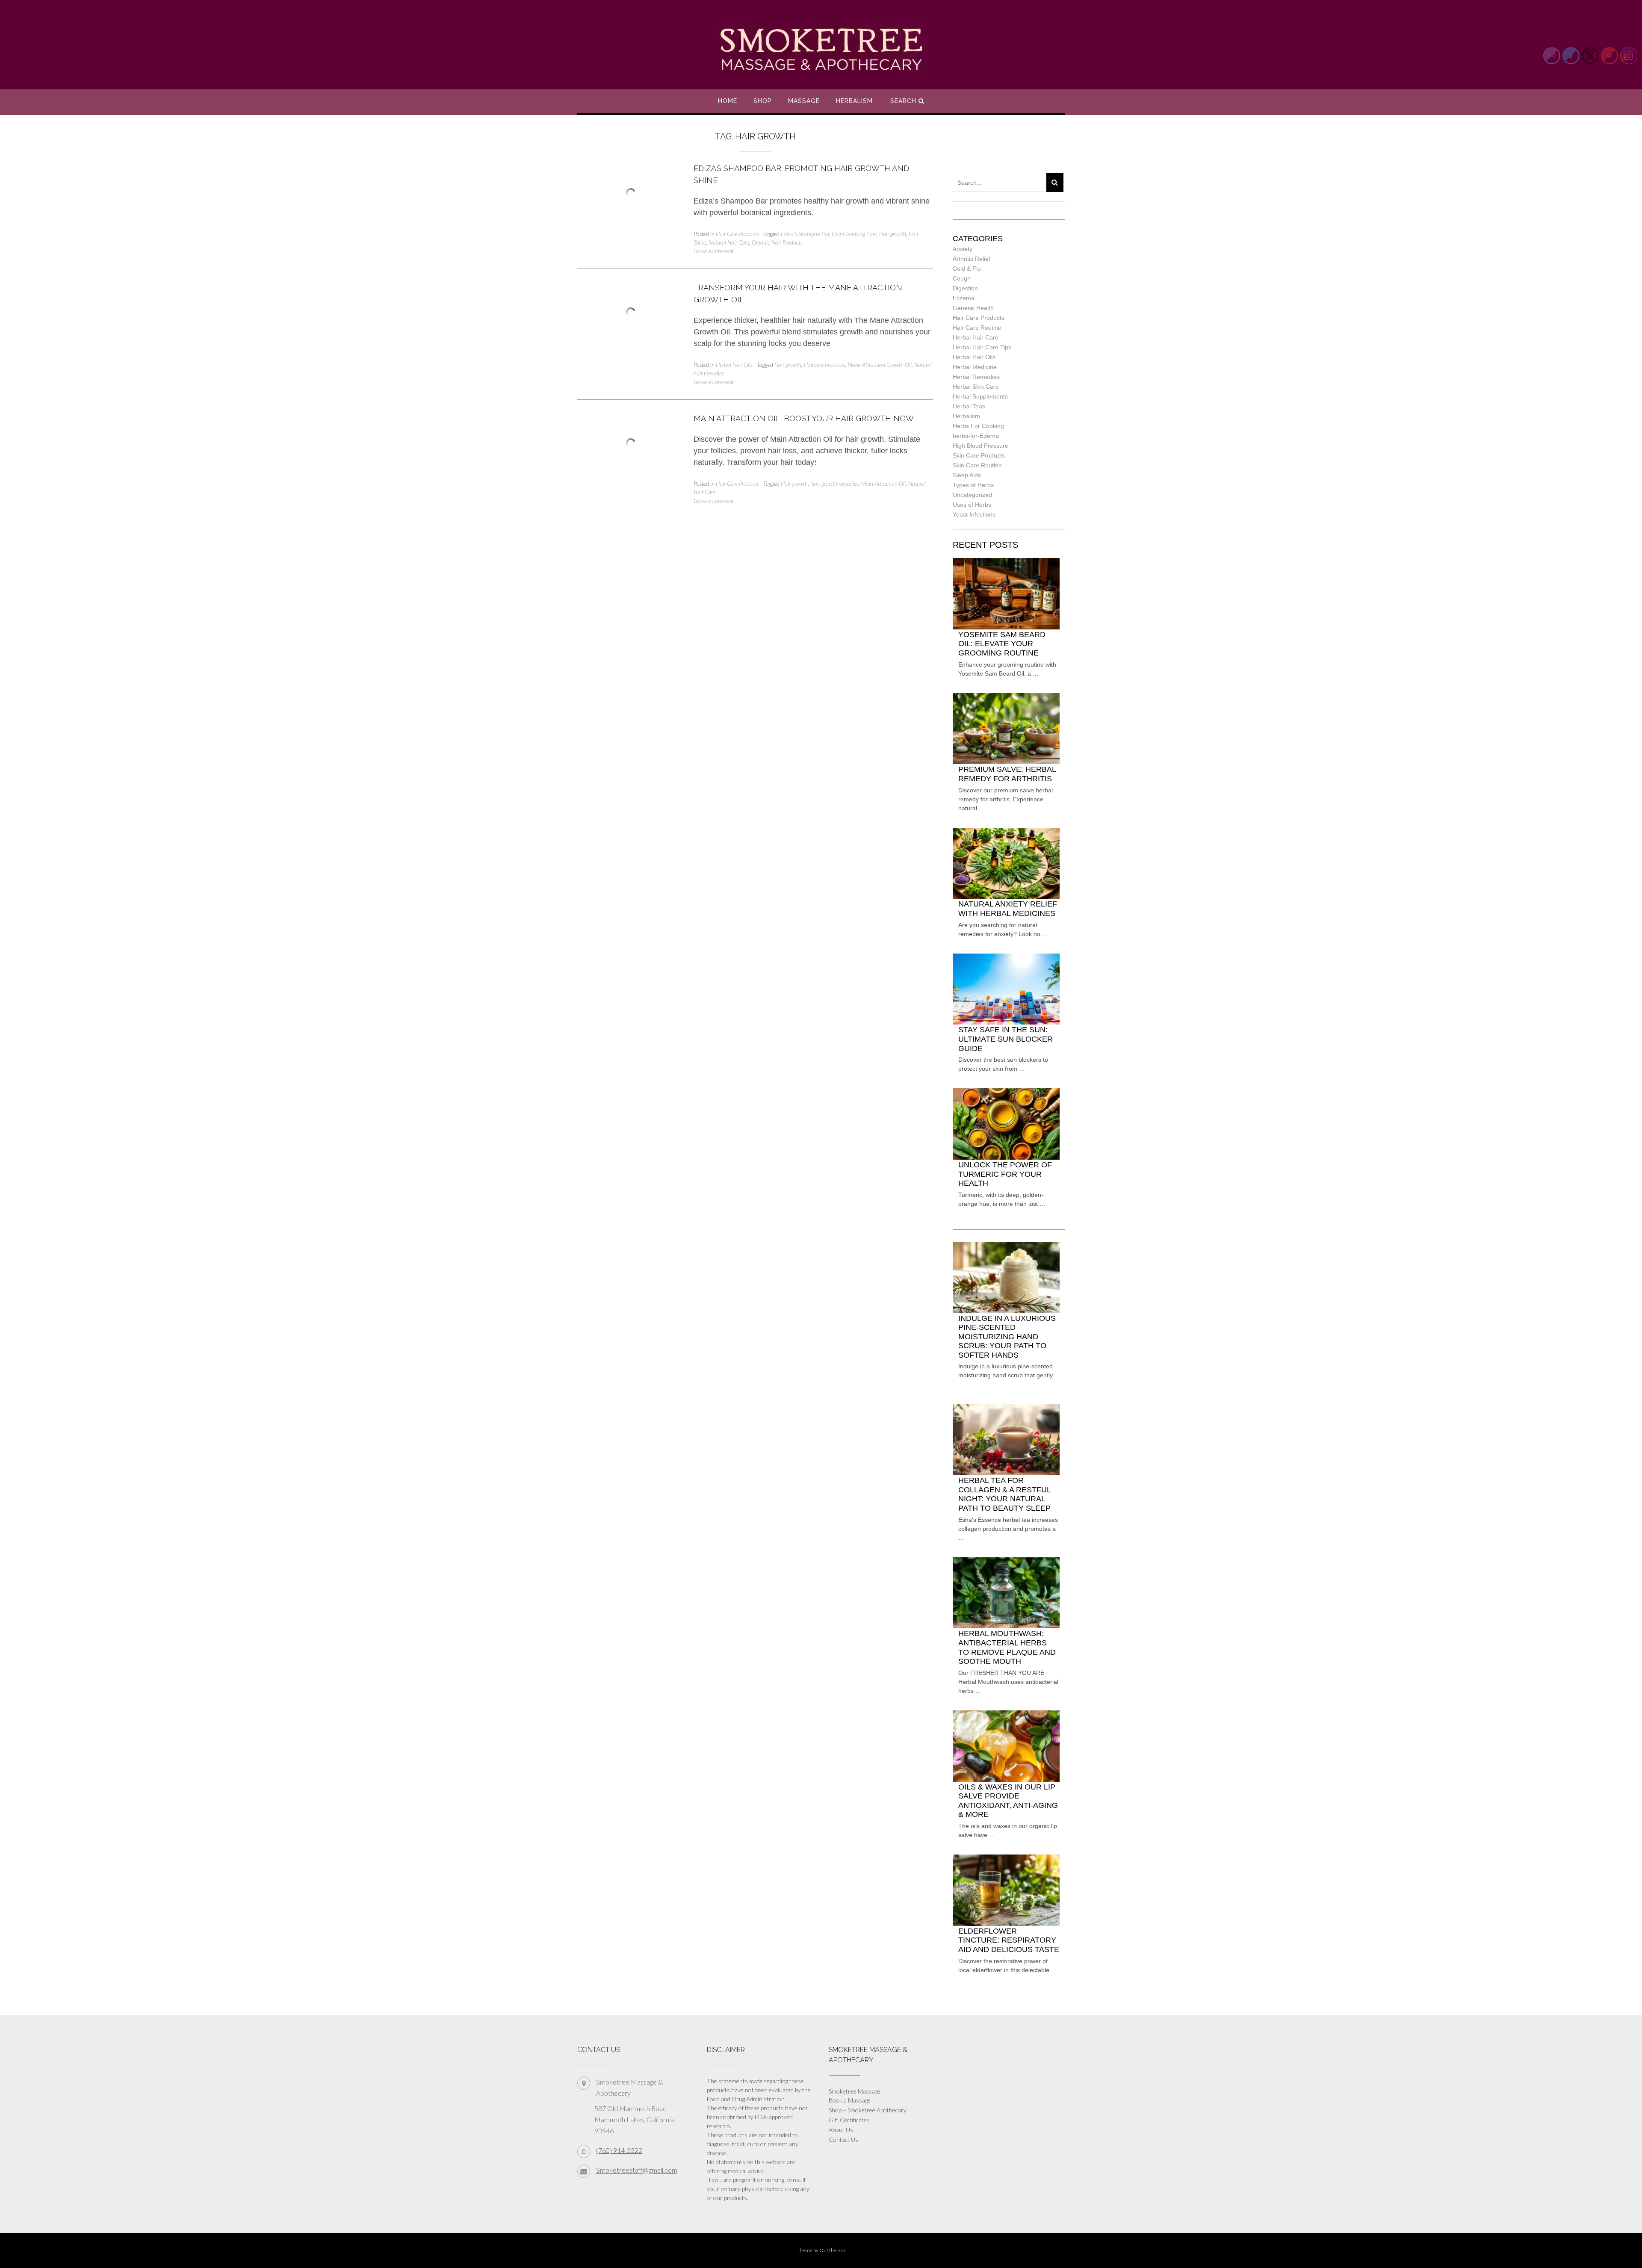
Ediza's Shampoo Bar (805, 234)
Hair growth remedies (834, 484)
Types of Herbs (973, 485)
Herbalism (854, 101)
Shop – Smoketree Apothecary (868, 2110)
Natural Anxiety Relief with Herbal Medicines (1008, 909)
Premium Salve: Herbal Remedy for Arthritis (1007, 774)
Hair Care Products (737, 234)
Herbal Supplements (980, 396)
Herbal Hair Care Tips (982, 347)
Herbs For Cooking (978, 426)
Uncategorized (972, 495)
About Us (841, 2130)
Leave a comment (714, 251)
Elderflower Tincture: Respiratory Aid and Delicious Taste (1009, 1940)
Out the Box (833, 2250)
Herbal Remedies (976, 377)
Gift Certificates (849, 2120)
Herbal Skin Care (976, 387)
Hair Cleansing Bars (854, 234)
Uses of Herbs (972, 505)
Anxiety (963, 249)
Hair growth (893, 234)
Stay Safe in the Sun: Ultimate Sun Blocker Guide (1006, 1039)
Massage (804, 101)
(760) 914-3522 (619, 2150)
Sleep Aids (967, 475)
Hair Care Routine (977, 328)
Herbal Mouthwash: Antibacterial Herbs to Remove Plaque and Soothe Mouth (1007, 1647)
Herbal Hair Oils (734, 365)
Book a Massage (850, 2100)
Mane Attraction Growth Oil (880, 365)
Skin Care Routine (977, 465)
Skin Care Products (979, 455)
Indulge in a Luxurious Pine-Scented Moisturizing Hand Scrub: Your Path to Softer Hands (1007, 1337)
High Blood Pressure (980, 446)
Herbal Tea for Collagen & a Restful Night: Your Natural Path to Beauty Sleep (1004, 1494)
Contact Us (843, 2140)
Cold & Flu (967, 269)
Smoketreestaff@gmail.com (637, 2170)
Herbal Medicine (975, 367)
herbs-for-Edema (976, 436)
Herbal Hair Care (976, 337)
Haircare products (824, 365)
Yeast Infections (974, 514)
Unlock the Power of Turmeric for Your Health (1005, 1174)
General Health (973, 308)
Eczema (964, 298)
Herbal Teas (969, 406)
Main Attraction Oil (883, 484)
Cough (962, 278)
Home (728, 101)
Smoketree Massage (855, 2091)
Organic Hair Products (777, 242)
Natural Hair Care (729, 242)
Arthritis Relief (972, 259)
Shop (763, 101)
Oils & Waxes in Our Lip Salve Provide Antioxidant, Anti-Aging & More (1008, 1801)
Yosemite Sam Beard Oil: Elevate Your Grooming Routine (1002, 644)
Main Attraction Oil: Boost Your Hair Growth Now (804, 418)
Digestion (965, 288)
